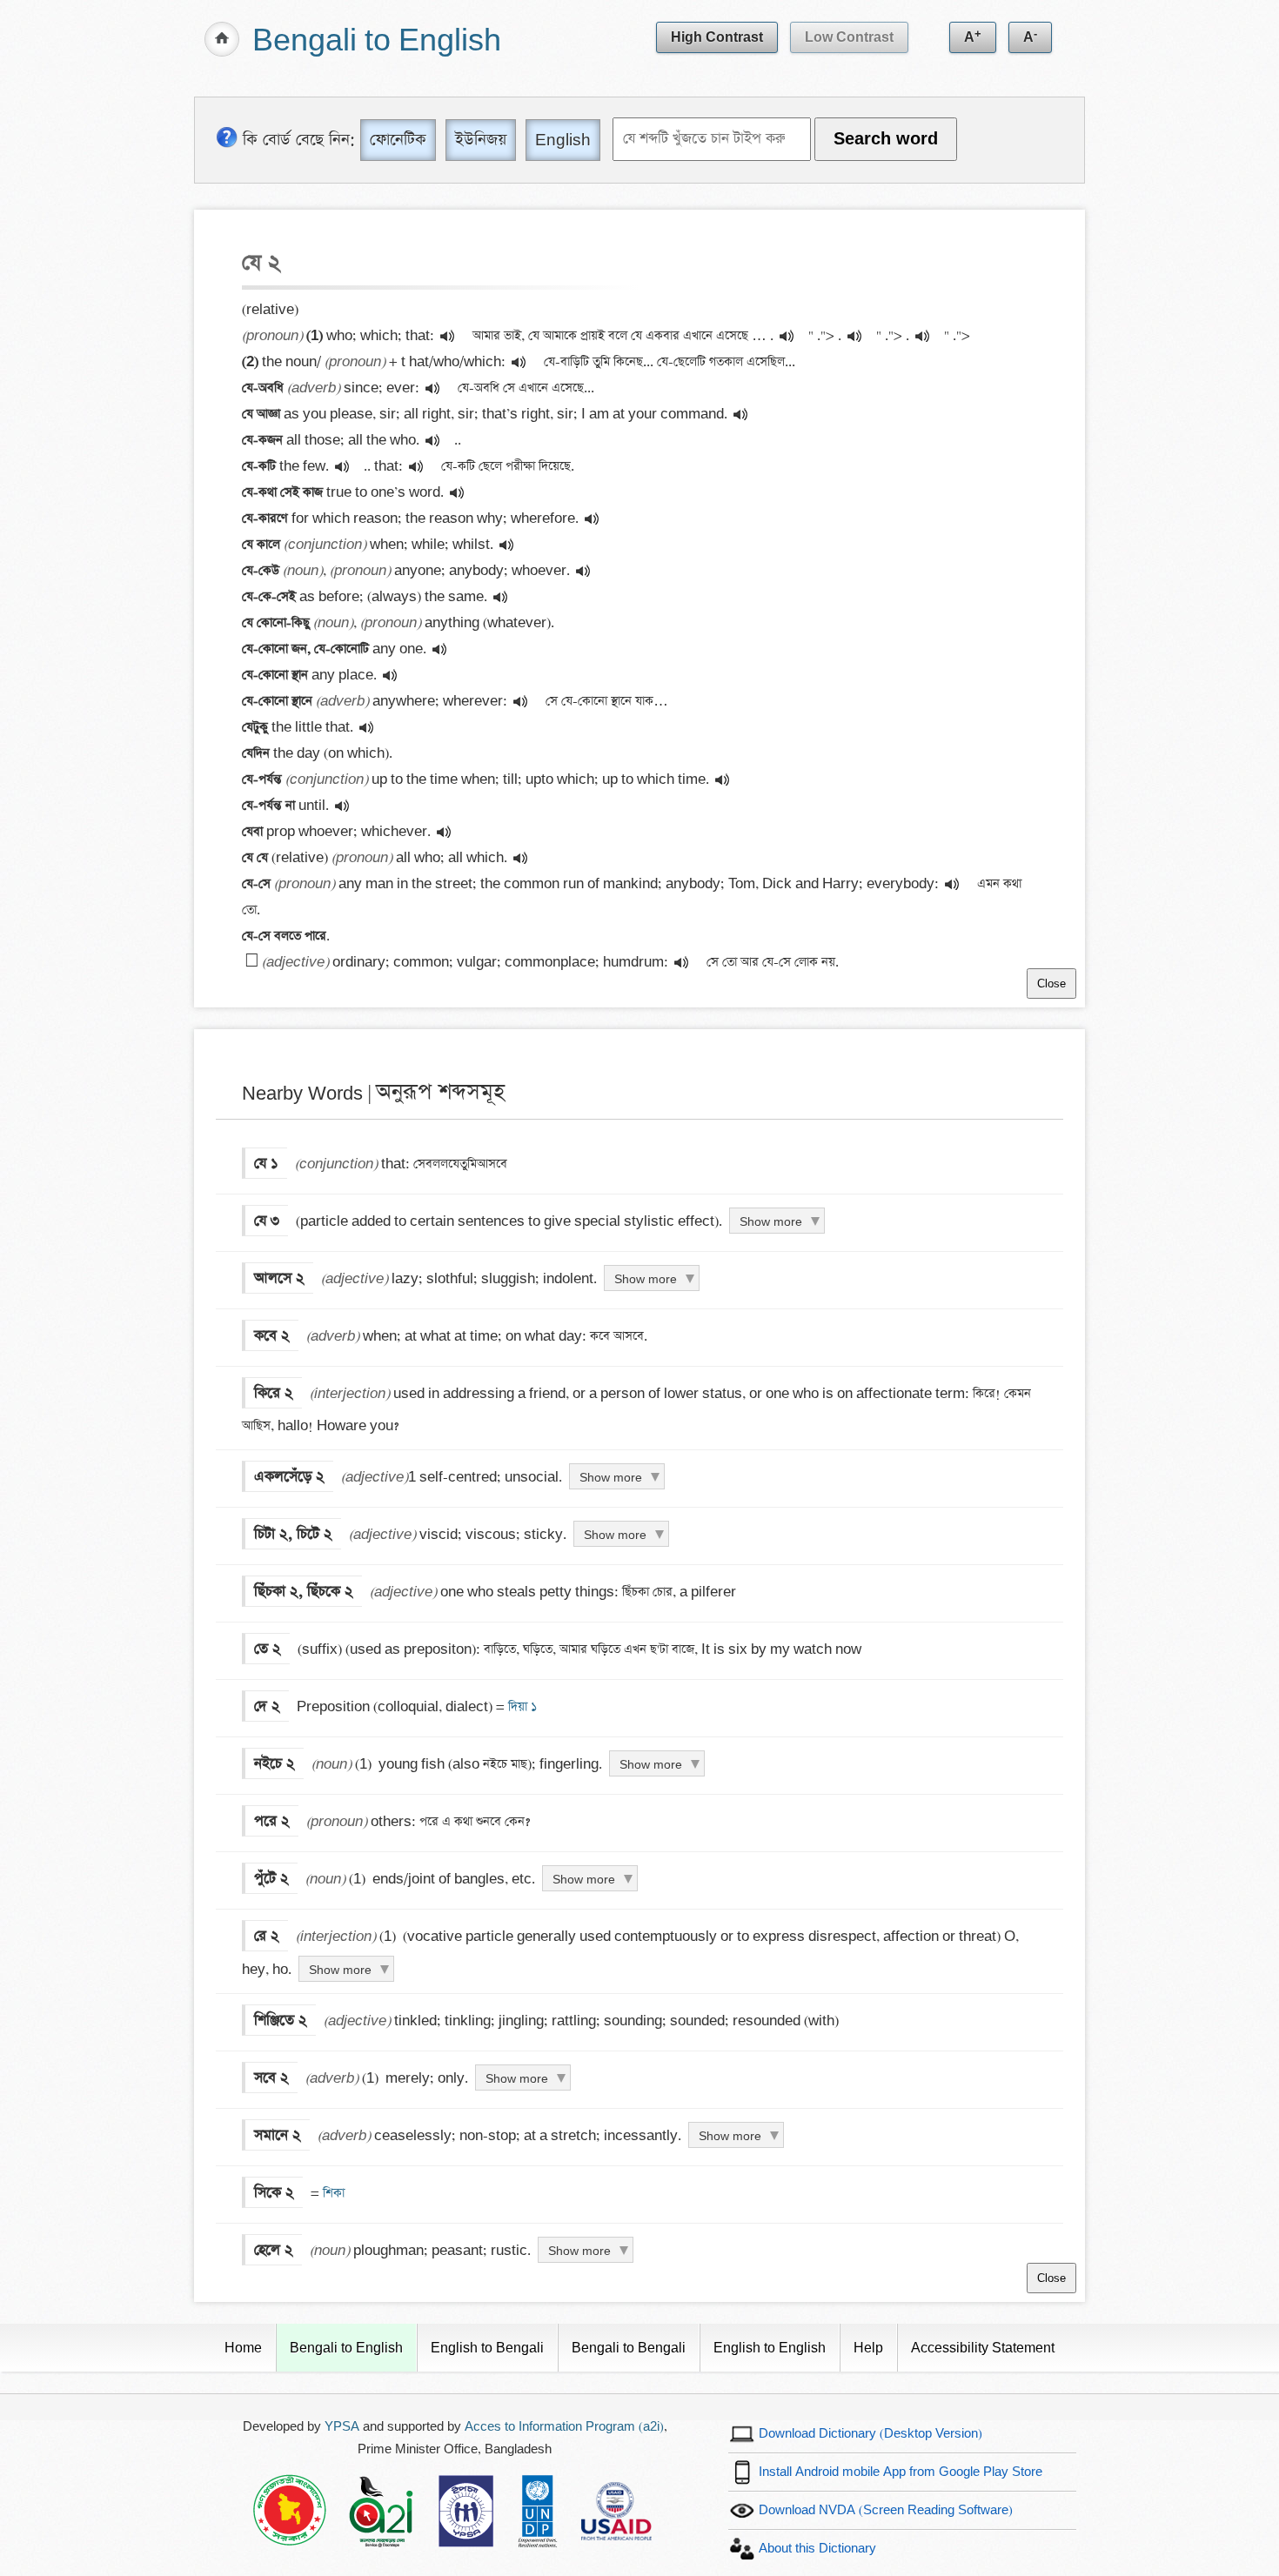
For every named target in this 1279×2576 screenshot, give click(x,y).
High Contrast (717, 37)
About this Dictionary (817, 2549)
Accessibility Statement (983, 2348)
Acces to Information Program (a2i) (564, 2427)
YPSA (342, 2427)
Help (868, 2348)
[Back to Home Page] (222, 39)
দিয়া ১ (521, 1707)
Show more (771, 1221)
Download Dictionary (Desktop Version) (871, 2434)
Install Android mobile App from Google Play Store (901, 2472)
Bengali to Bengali (629, 2348)
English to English (770, 2348)
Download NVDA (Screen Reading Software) (886, 2510)
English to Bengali (487, 2348)
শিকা (332, 2193)
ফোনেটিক (398, 140)
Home (243, 2348)
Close (1051, 984)
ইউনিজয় (481, 140)
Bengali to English (377, 42)
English (563, 140)
